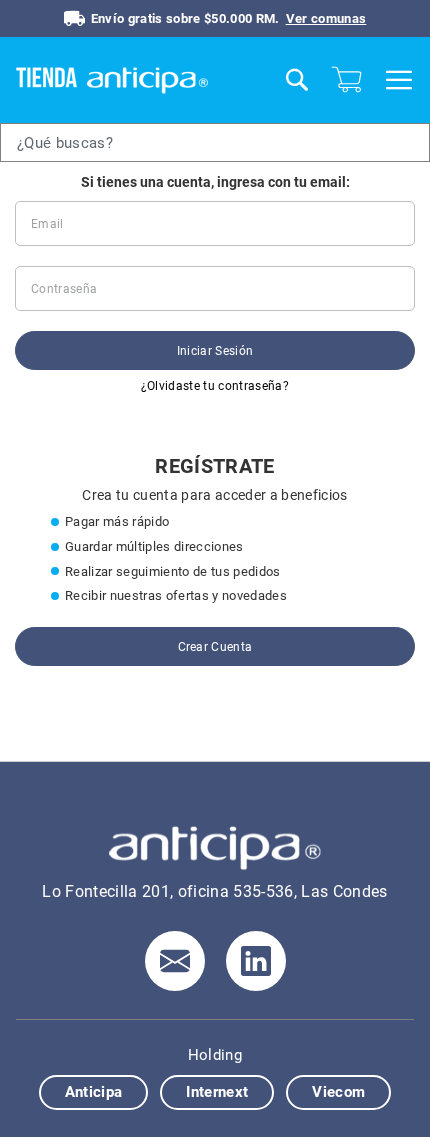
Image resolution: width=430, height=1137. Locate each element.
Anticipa (94, 1092)
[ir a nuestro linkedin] (256, 961)
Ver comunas (326, 18)
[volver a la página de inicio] (215, 848)
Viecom (338, 1092)
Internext (217, 1092)
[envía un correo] (175, 961)
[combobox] (215, 142)
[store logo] (141, 80)
